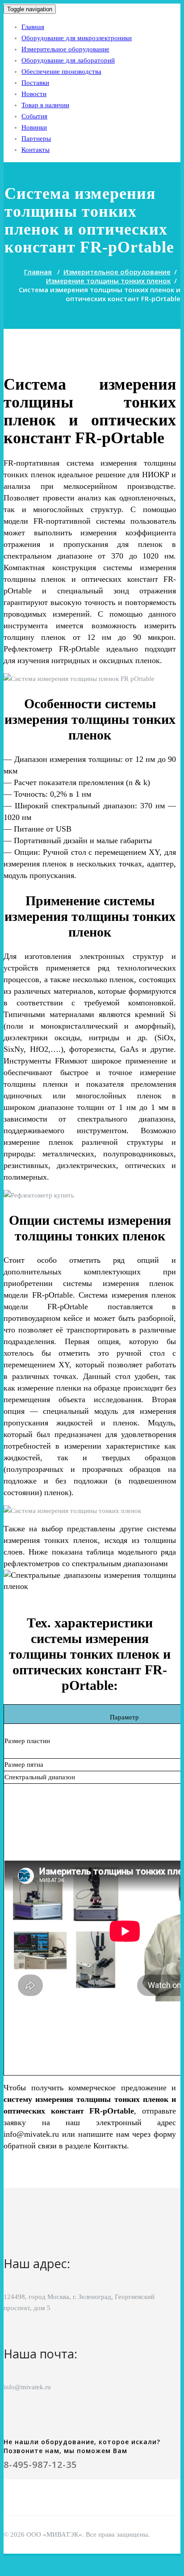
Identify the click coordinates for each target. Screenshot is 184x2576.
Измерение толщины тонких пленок (108, 281)
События (34, 116)
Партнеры (36, 139)
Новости (34, 94)
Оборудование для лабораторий (68, 60)
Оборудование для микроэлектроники (77, 38)
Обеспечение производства (61, 71)
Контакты (36, 150)
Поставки (35, 83)
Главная (33, 27)
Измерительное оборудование (65, 49)
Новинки (34, 127)
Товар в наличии (45, 105)
